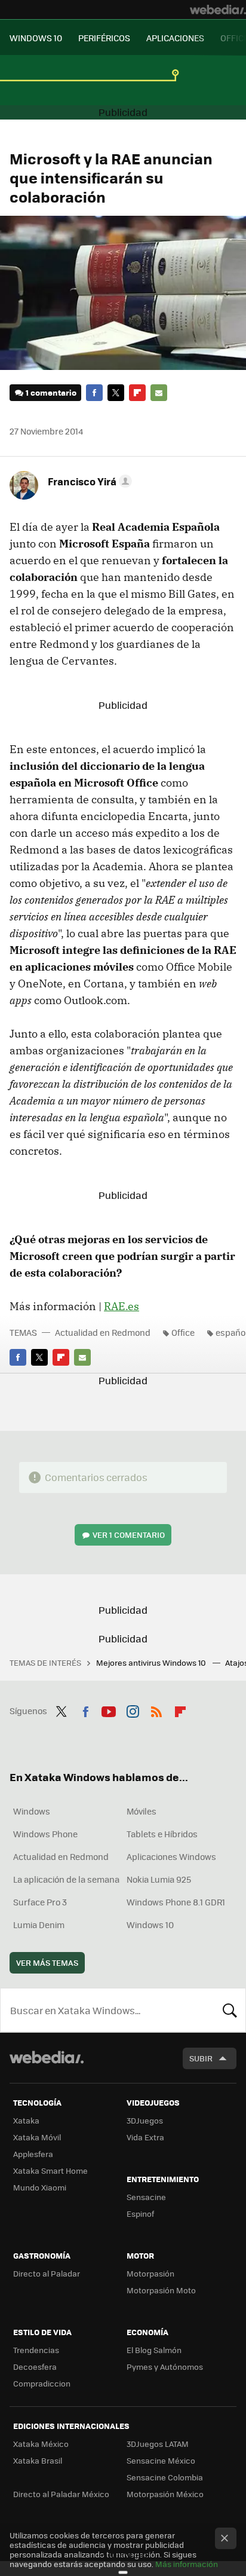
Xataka (26, 2120)
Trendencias (36, 2350)
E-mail (159, 393)
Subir (201, 2058)
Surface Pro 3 (40, 1902)
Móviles (142, 1811)
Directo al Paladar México (61, 2494)
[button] (88, 481)
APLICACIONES (175, 38)
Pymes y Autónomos (165, 2367)
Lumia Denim (39, 1925)
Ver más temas (47, 1962)
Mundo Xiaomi (40, 2187)
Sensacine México (161, 2460)
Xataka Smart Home (50, 2170)
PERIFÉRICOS (104, 38)
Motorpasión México (165, 2494)
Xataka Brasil (38, 2460)
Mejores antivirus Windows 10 (152, 1662)
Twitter (116, 393)
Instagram (133, 1709)
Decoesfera (35, 2367)
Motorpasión (150, 2273)
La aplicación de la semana (66, 1879)
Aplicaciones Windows (171, 1856)
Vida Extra (145, 2137)
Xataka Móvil (37, 2137)
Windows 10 (150, 1925)
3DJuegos (145, 2120)
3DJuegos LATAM (158, 2444)
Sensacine (146, 2197)
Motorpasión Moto (161, 2290)
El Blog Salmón (154, 2350)
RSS (156, 1709)
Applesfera (33, 2154)
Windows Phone (45, 1834)
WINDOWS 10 (36, 38)
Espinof (140, 2214)
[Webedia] (218, 10)
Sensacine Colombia (165, 2477)
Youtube (109, 1709)
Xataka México (41, 2444)
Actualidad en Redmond (103, 1332)
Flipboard (137, 393)
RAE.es (122, 1306)
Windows (32, 1811)
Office (183, 1332)
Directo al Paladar (47, 2273)
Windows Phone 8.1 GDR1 (176, 1902)
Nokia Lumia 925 (159, 1879)
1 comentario (51, 392)
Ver (129, 1535)
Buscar (230, 2010)
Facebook (94, 393)
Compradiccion (42, 2383)
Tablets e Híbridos (162, 1834)
